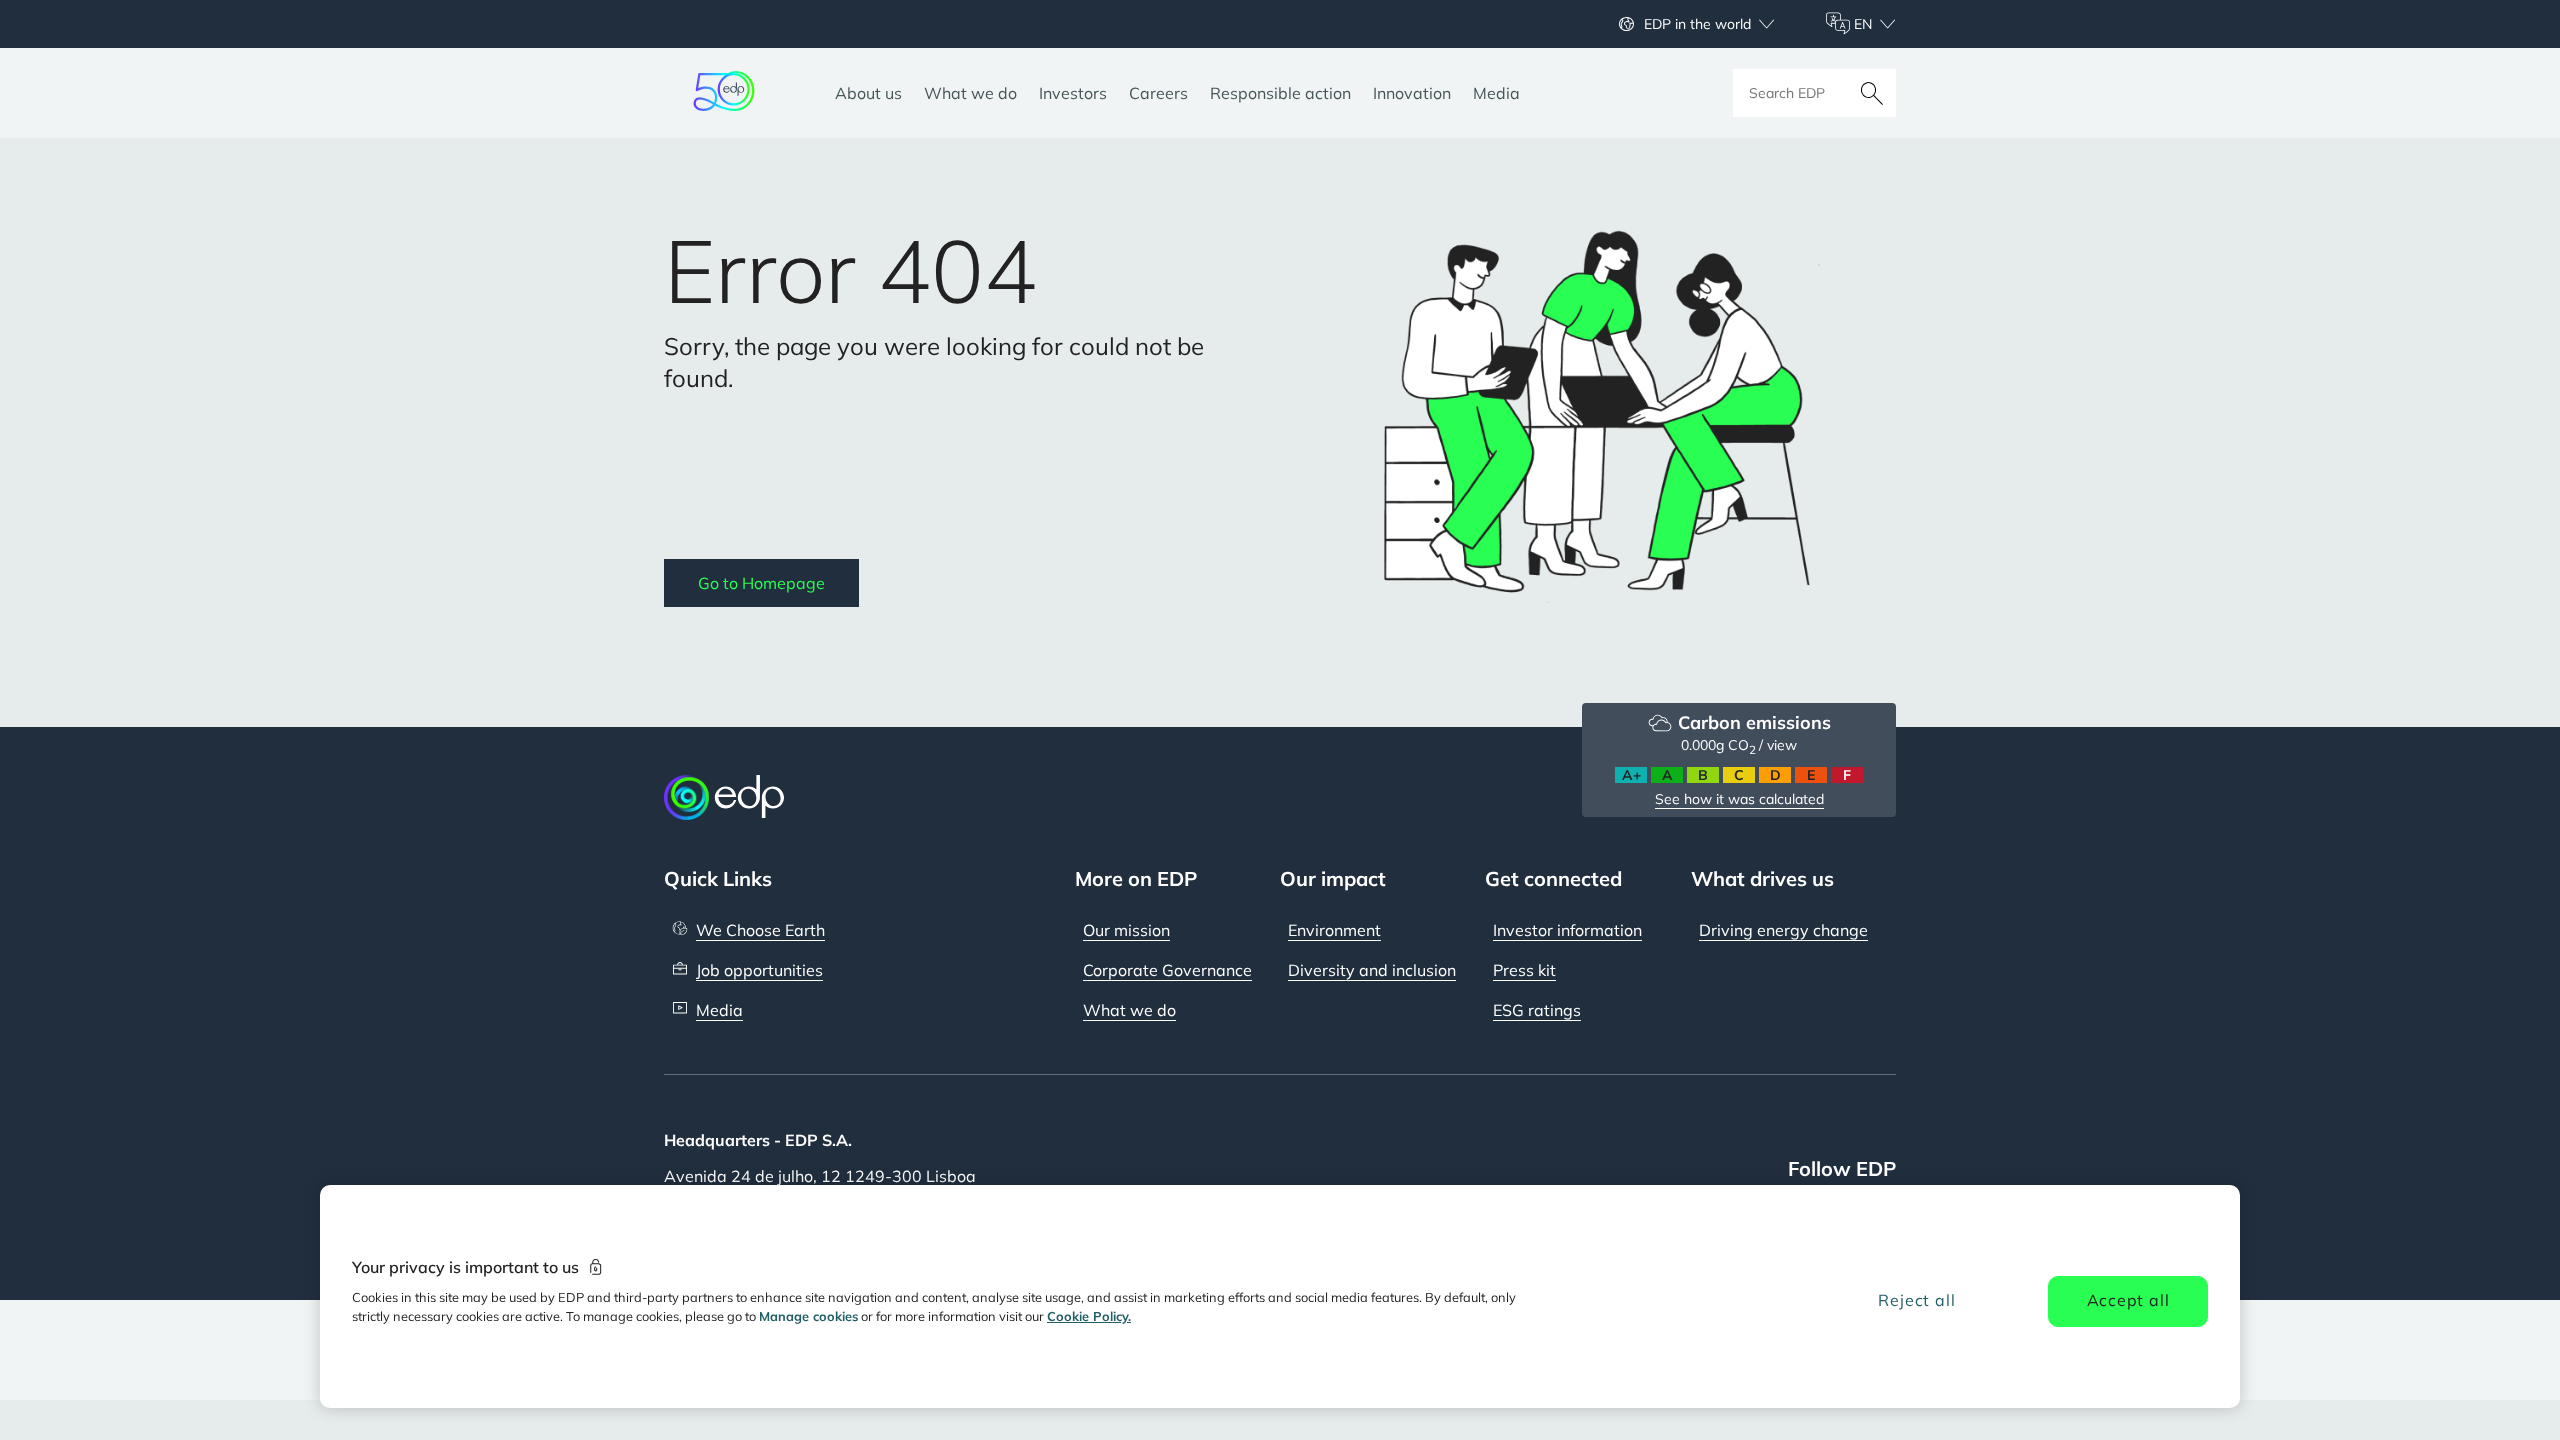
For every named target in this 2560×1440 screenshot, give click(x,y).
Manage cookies (808, 1316)
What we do (1129, 1010)
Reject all (1916, 1300)
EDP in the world (1697, 24)
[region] (1280, 1296)
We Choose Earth (760, 930)
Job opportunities (759, 970)
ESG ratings (1537, 1010)
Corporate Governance (1167, 970)
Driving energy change (1783, 930)
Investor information (1567, 930)
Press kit (1524, 970)
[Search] (1872, 93)
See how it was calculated (1739, 799)
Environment (1334, 930)
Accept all (2128, 1300)
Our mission (1126, 930)
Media (719, 1010)
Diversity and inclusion (1372, 970)
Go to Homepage (761, 583)
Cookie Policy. (1089, 1316)
